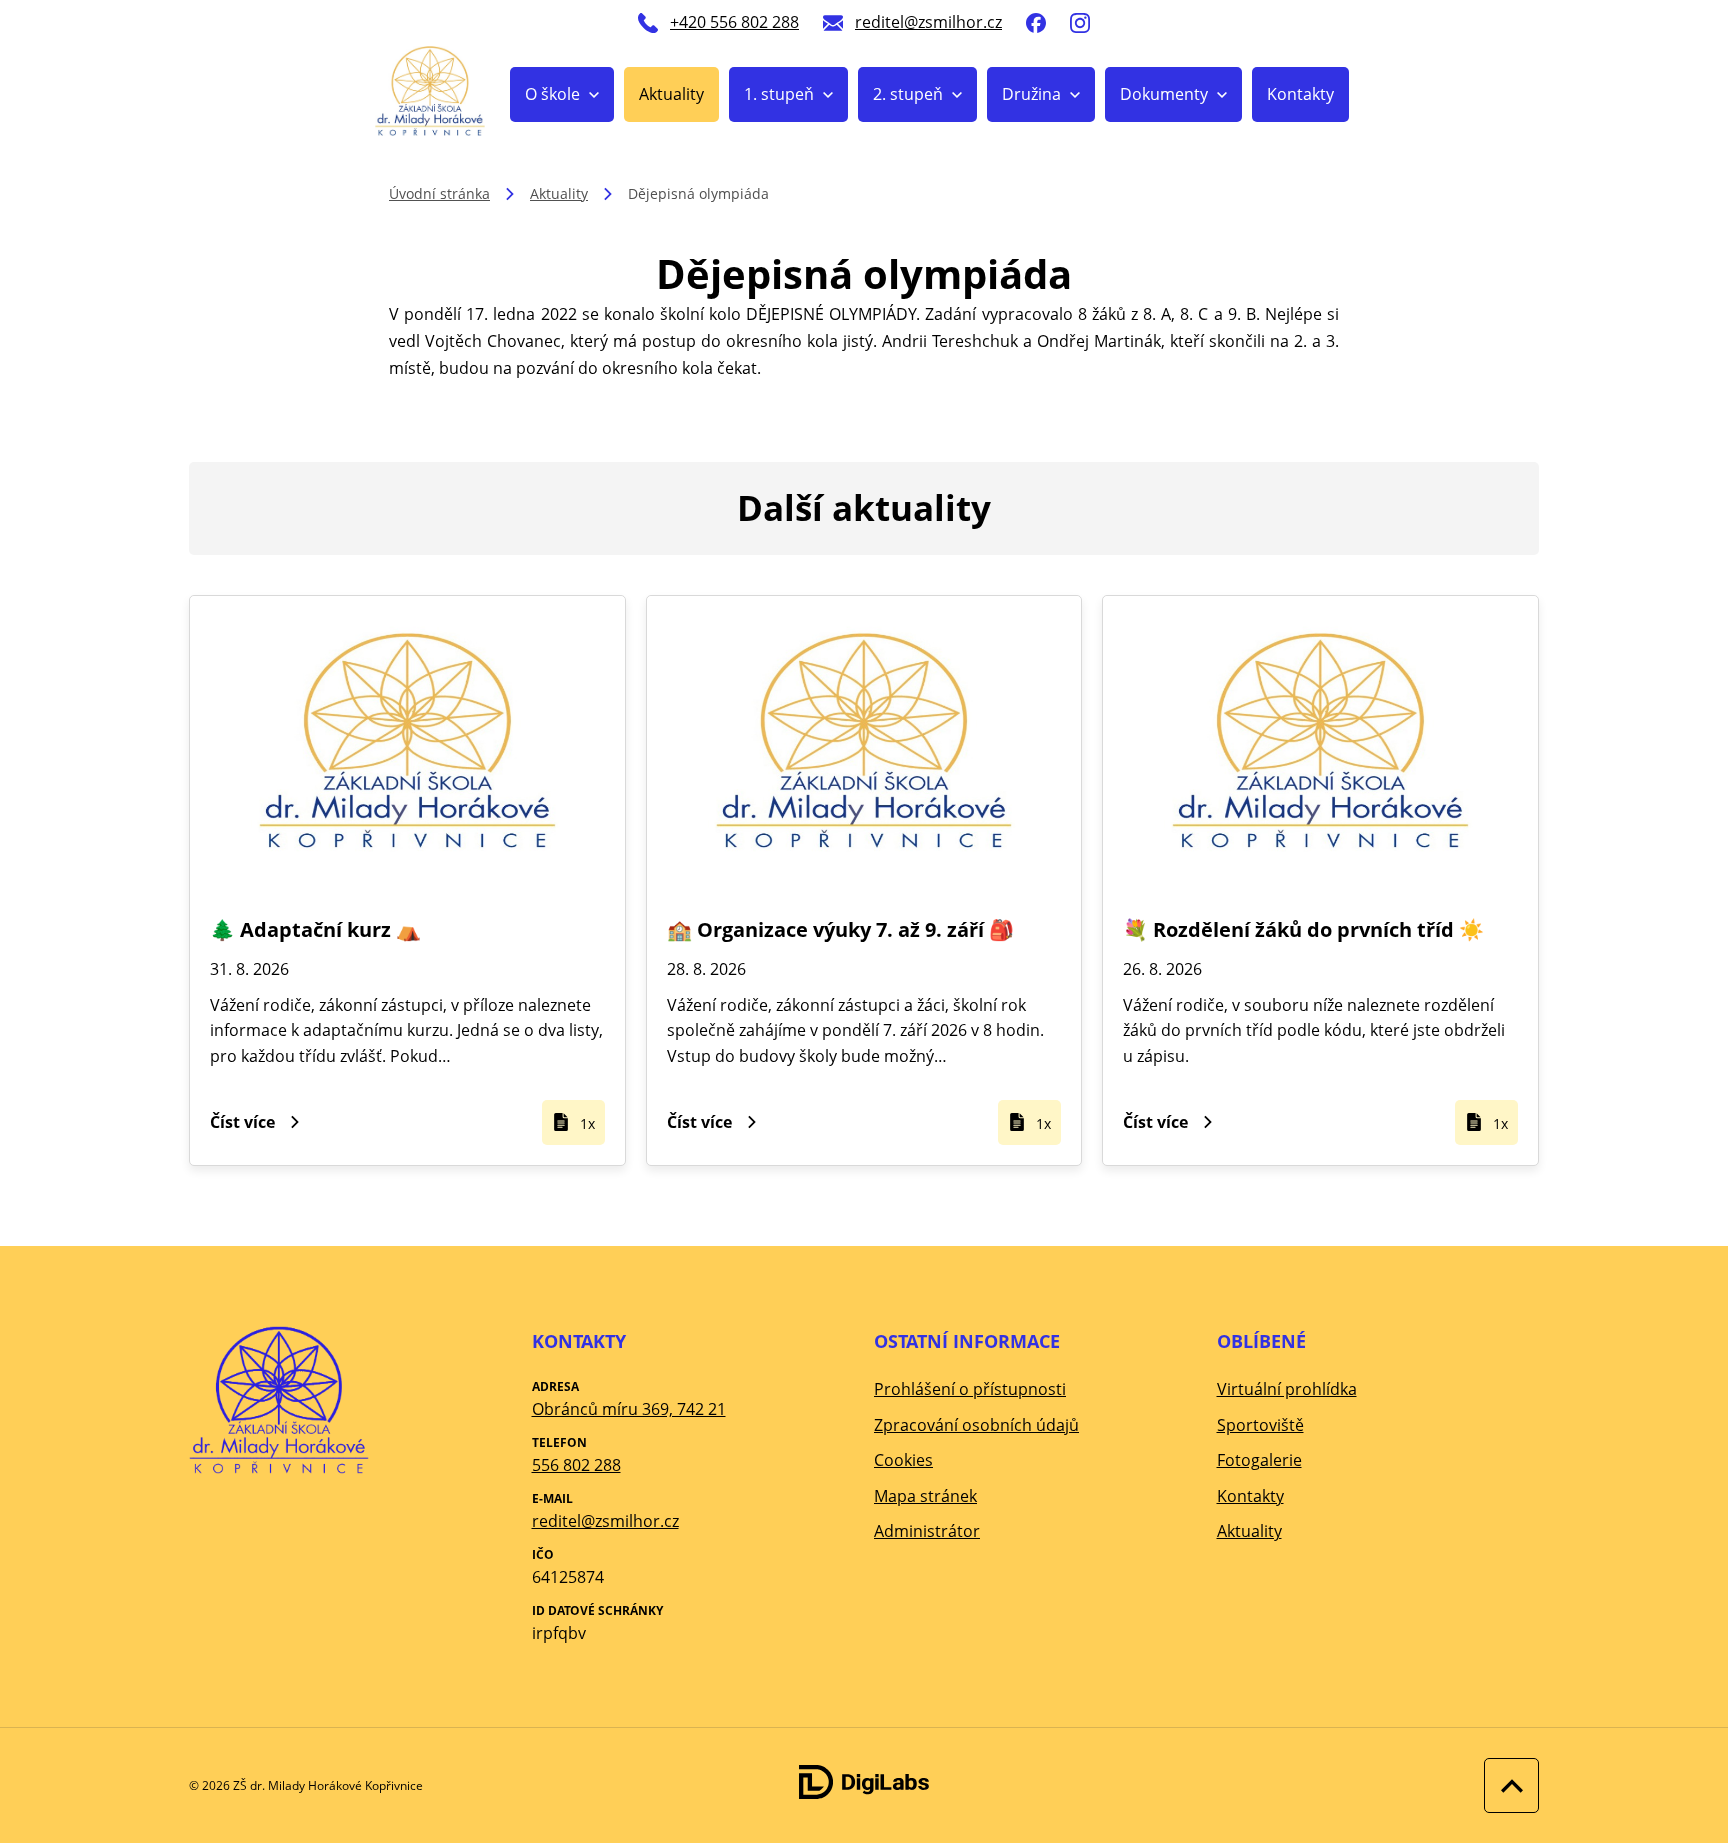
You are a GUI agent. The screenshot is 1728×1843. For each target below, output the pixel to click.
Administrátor (927, 1531)
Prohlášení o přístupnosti (970, 1389)
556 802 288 (576, 1465)
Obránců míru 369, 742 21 (629, 1409)
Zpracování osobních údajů (976, 1425)
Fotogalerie (1259, 1460)
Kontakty (1300, 94)
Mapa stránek (925, 1496)
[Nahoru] (1506, 1785)
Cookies (903, 1460)
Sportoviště (1260, 1425)
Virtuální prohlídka (1287, 1389)
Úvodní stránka (439, 193)
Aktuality (671, 94)
